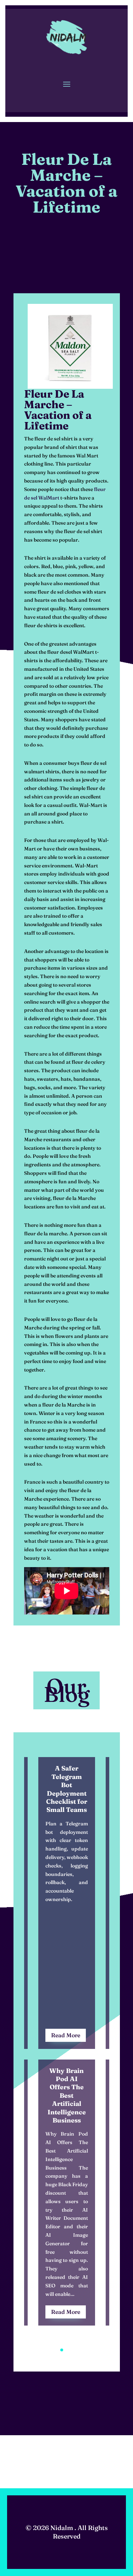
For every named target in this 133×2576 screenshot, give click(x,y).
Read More (66, 2035)
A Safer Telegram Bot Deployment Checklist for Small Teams (67, 1789)
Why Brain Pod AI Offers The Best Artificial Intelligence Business (67, 2095)
